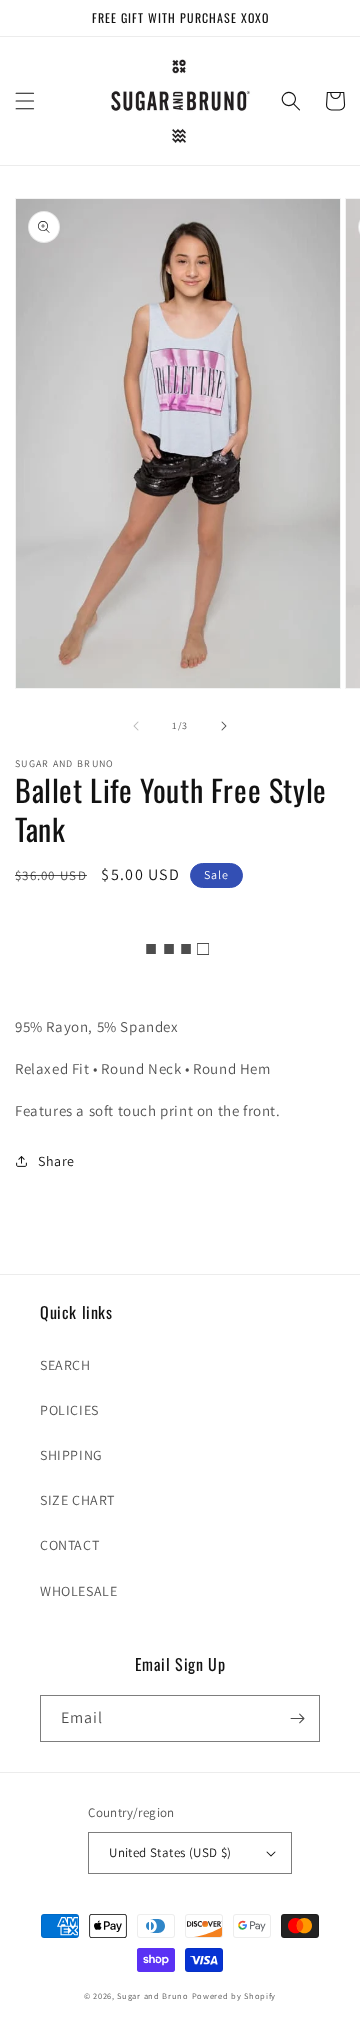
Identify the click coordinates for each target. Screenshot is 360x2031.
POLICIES (69, 1410)
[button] (25, 101)
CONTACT (69, 1545)
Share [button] (56, 1161)
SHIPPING (71, 1455)
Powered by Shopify (234, 1995)
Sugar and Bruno (153, 1995)
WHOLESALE (78, 1591)
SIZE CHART (77, 1500)
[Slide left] (136, 726)
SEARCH (65, 1365)
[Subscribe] (297, 1718)
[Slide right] (224, 726)
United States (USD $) (170, 1852)
